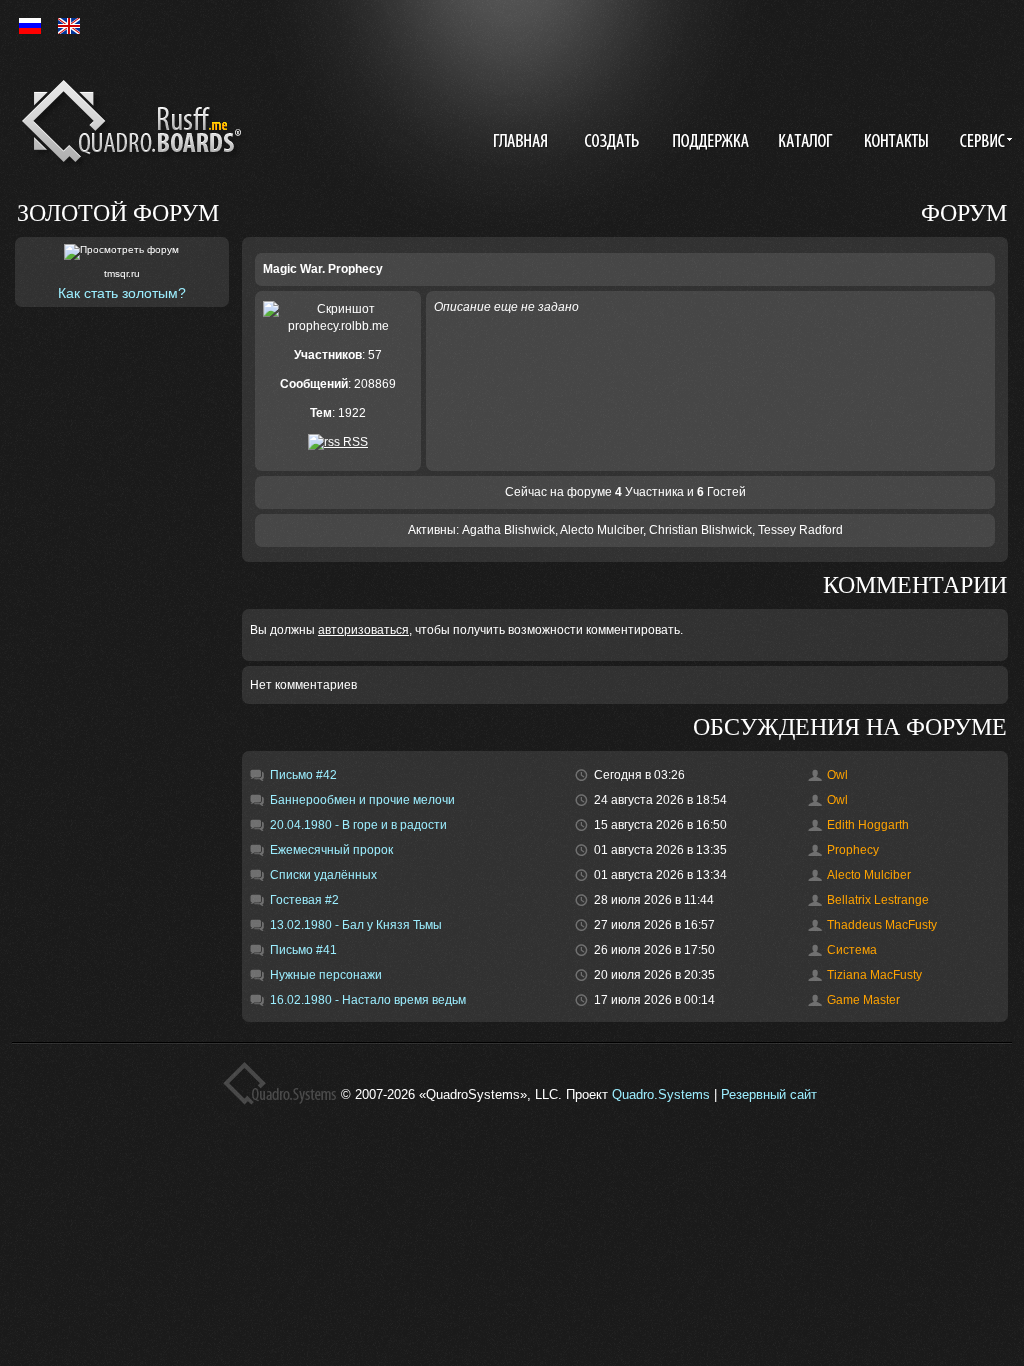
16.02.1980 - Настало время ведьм (368, 1000)
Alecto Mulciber (601, 530)
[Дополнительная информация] (982, 143)
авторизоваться (363, 630)
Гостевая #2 (304, 900)
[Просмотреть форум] (121, 252)
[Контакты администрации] (899, 143)
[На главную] (135, 125)
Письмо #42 (303, 775)
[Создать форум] (614, 143)
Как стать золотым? (122, 293)
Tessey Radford (800, 530)
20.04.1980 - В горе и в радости (358, 825)
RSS (354, 442)
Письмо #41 (303, 950)
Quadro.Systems (661, 1094)
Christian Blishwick (700, 530)
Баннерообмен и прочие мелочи (362, 800)
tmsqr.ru (122, 273)
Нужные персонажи (326, 975)
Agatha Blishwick (508, 530)
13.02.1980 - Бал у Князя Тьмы (356, 925)
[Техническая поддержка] (711, 143)
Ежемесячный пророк (331, 850)
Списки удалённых (323, 875)
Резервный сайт (769, 1094)
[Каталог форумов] (808, 143)
